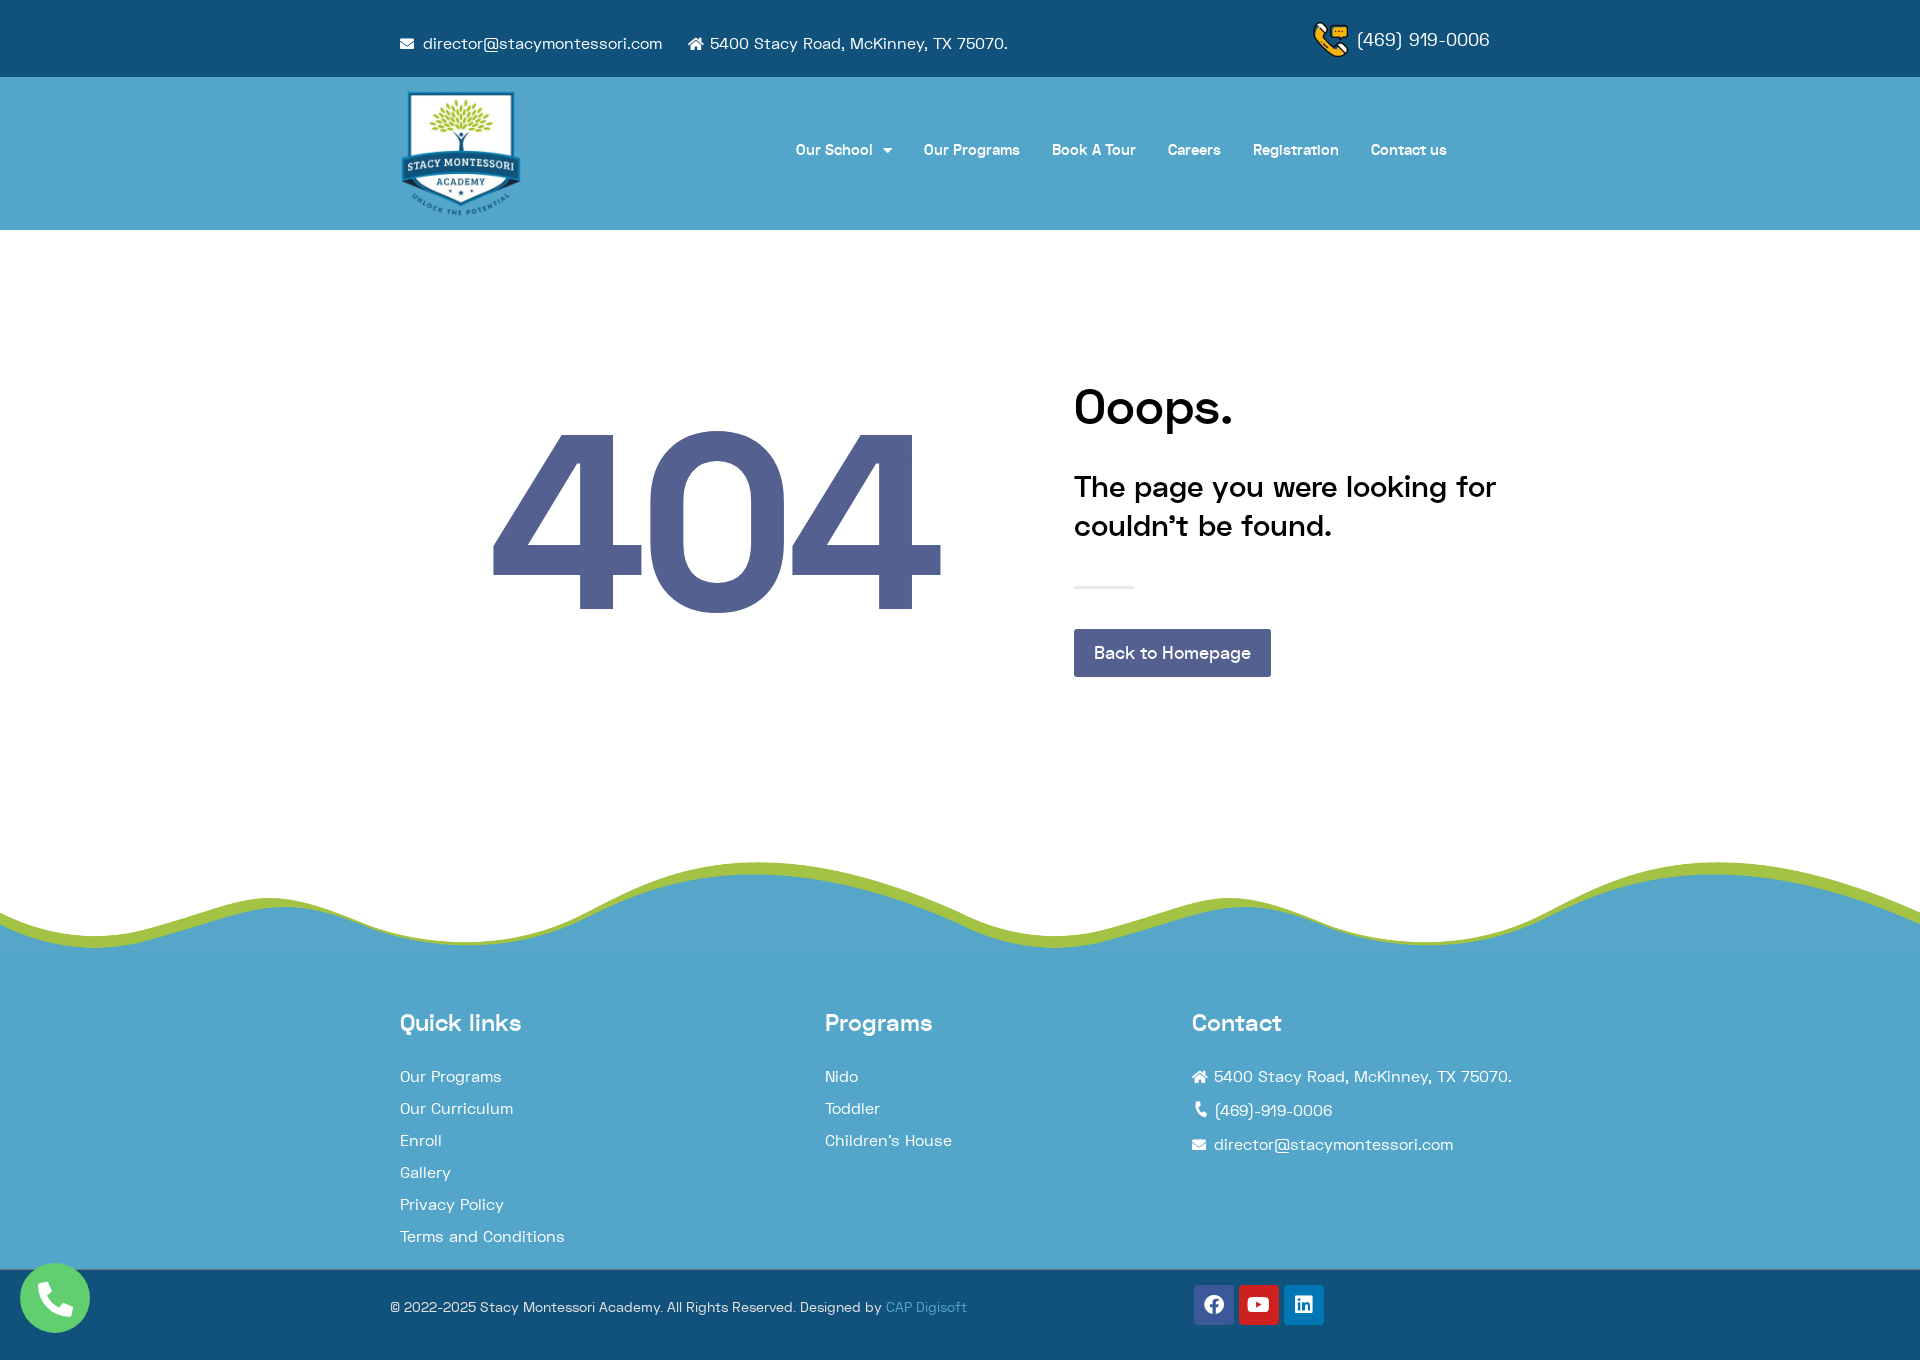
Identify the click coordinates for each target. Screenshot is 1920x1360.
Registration (1296, 150)
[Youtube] (1259, 1305)
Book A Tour (1094, 150)
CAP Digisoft (926, 1307)
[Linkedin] (1304, 1305)
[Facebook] (1214, 1305)
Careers (1194, 150)
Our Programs (972, 150)
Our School (834, 150)
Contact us (1409, 150)
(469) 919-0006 (1423, 39)
